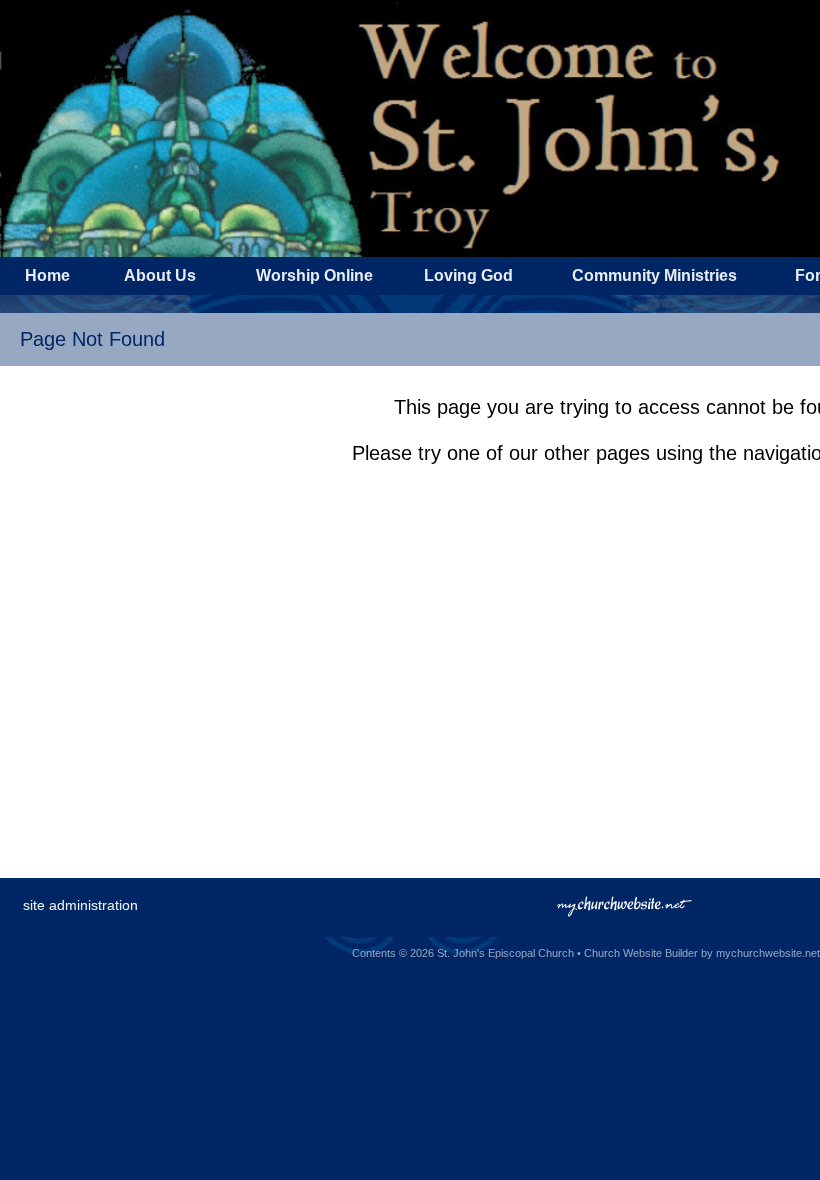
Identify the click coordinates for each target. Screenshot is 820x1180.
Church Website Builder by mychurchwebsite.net (702, 953)
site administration (80, 905)
